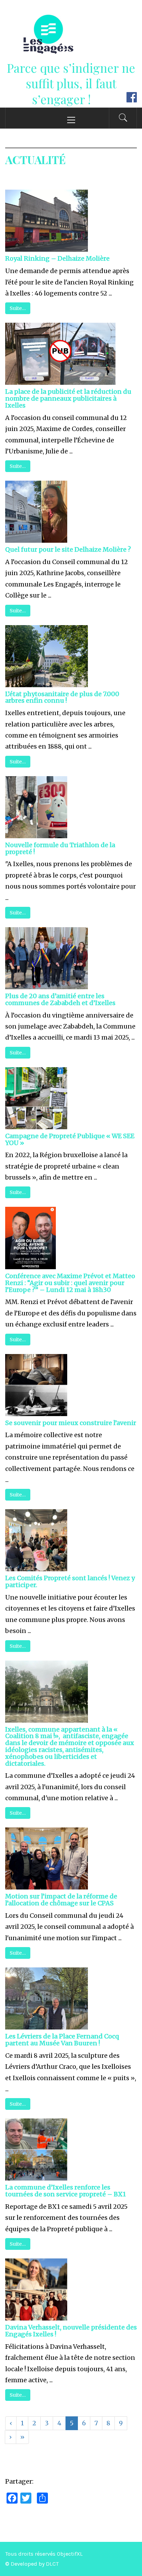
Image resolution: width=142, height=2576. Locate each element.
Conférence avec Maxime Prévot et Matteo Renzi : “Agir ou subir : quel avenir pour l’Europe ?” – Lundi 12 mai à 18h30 (70, 1283)
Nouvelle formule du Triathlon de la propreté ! (60, 848)
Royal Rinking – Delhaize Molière (57, 258)
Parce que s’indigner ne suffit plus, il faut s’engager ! (71, 83)
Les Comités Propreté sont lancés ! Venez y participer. (70, 1581)
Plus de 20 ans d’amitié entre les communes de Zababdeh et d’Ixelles (60, 999)
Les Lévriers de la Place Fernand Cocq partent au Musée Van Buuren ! (62, 2040)
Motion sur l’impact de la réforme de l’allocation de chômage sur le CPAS (61, 1900)
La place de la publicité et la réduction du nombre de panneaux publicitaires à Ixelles (68, 398)
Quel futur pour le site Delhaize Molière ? (68, 549)
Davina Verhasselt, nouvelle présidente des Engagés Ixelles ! (71, 2331)
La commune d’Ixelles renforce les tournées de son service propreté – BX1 (65, 2191)
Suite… (18, 308)
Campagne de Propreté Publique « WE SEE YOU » (70, 1139)
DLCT (52, 2564)
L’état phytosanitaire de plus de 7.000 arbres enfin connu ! (62, 697)
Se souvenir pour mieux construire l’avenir (71, 1423)
